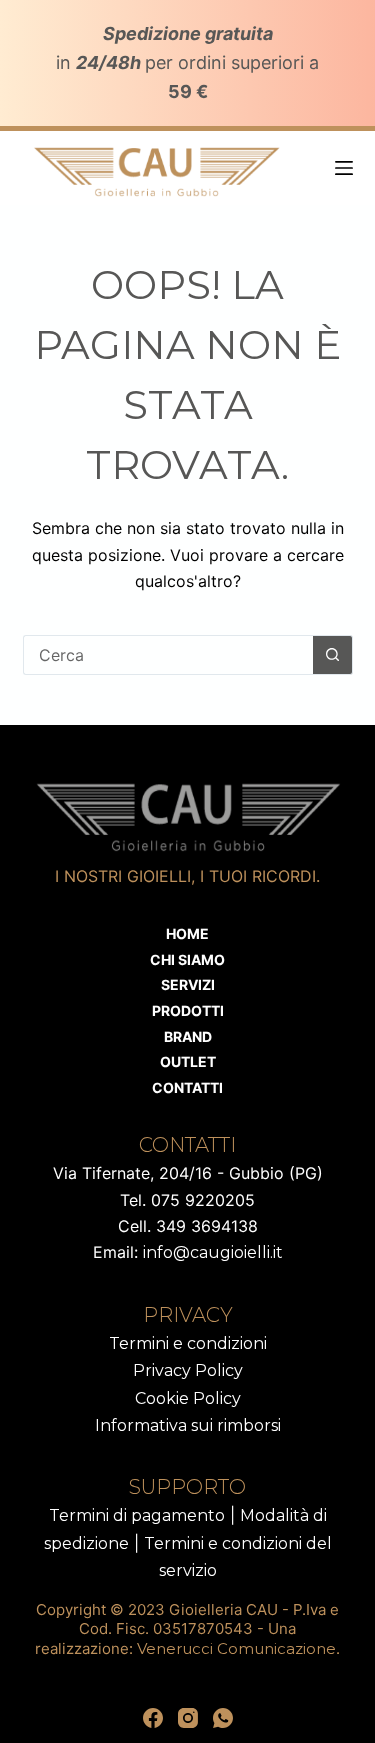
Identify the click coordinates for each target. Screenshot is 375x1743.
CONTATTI (187, 1087)
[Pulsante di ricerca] (333, 655)
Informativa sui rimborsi (188, 1425)
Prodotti (188, 1010)
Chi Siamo (187, 959)
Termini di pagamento (137, 1515)
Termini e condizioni (188, 1343)
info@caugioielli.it (213, 1252)
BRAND (188, 1036)
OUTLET (188, 1061)
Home (187, 933)
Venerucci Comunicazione (236, 1648)
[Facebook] (153, 1718)
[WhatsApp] (223, 1718)
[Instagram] (188, 1718)
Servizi (188, 984)
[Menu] (344, 168)
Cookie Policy (188, 1398)
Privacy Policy (188, 1370)
